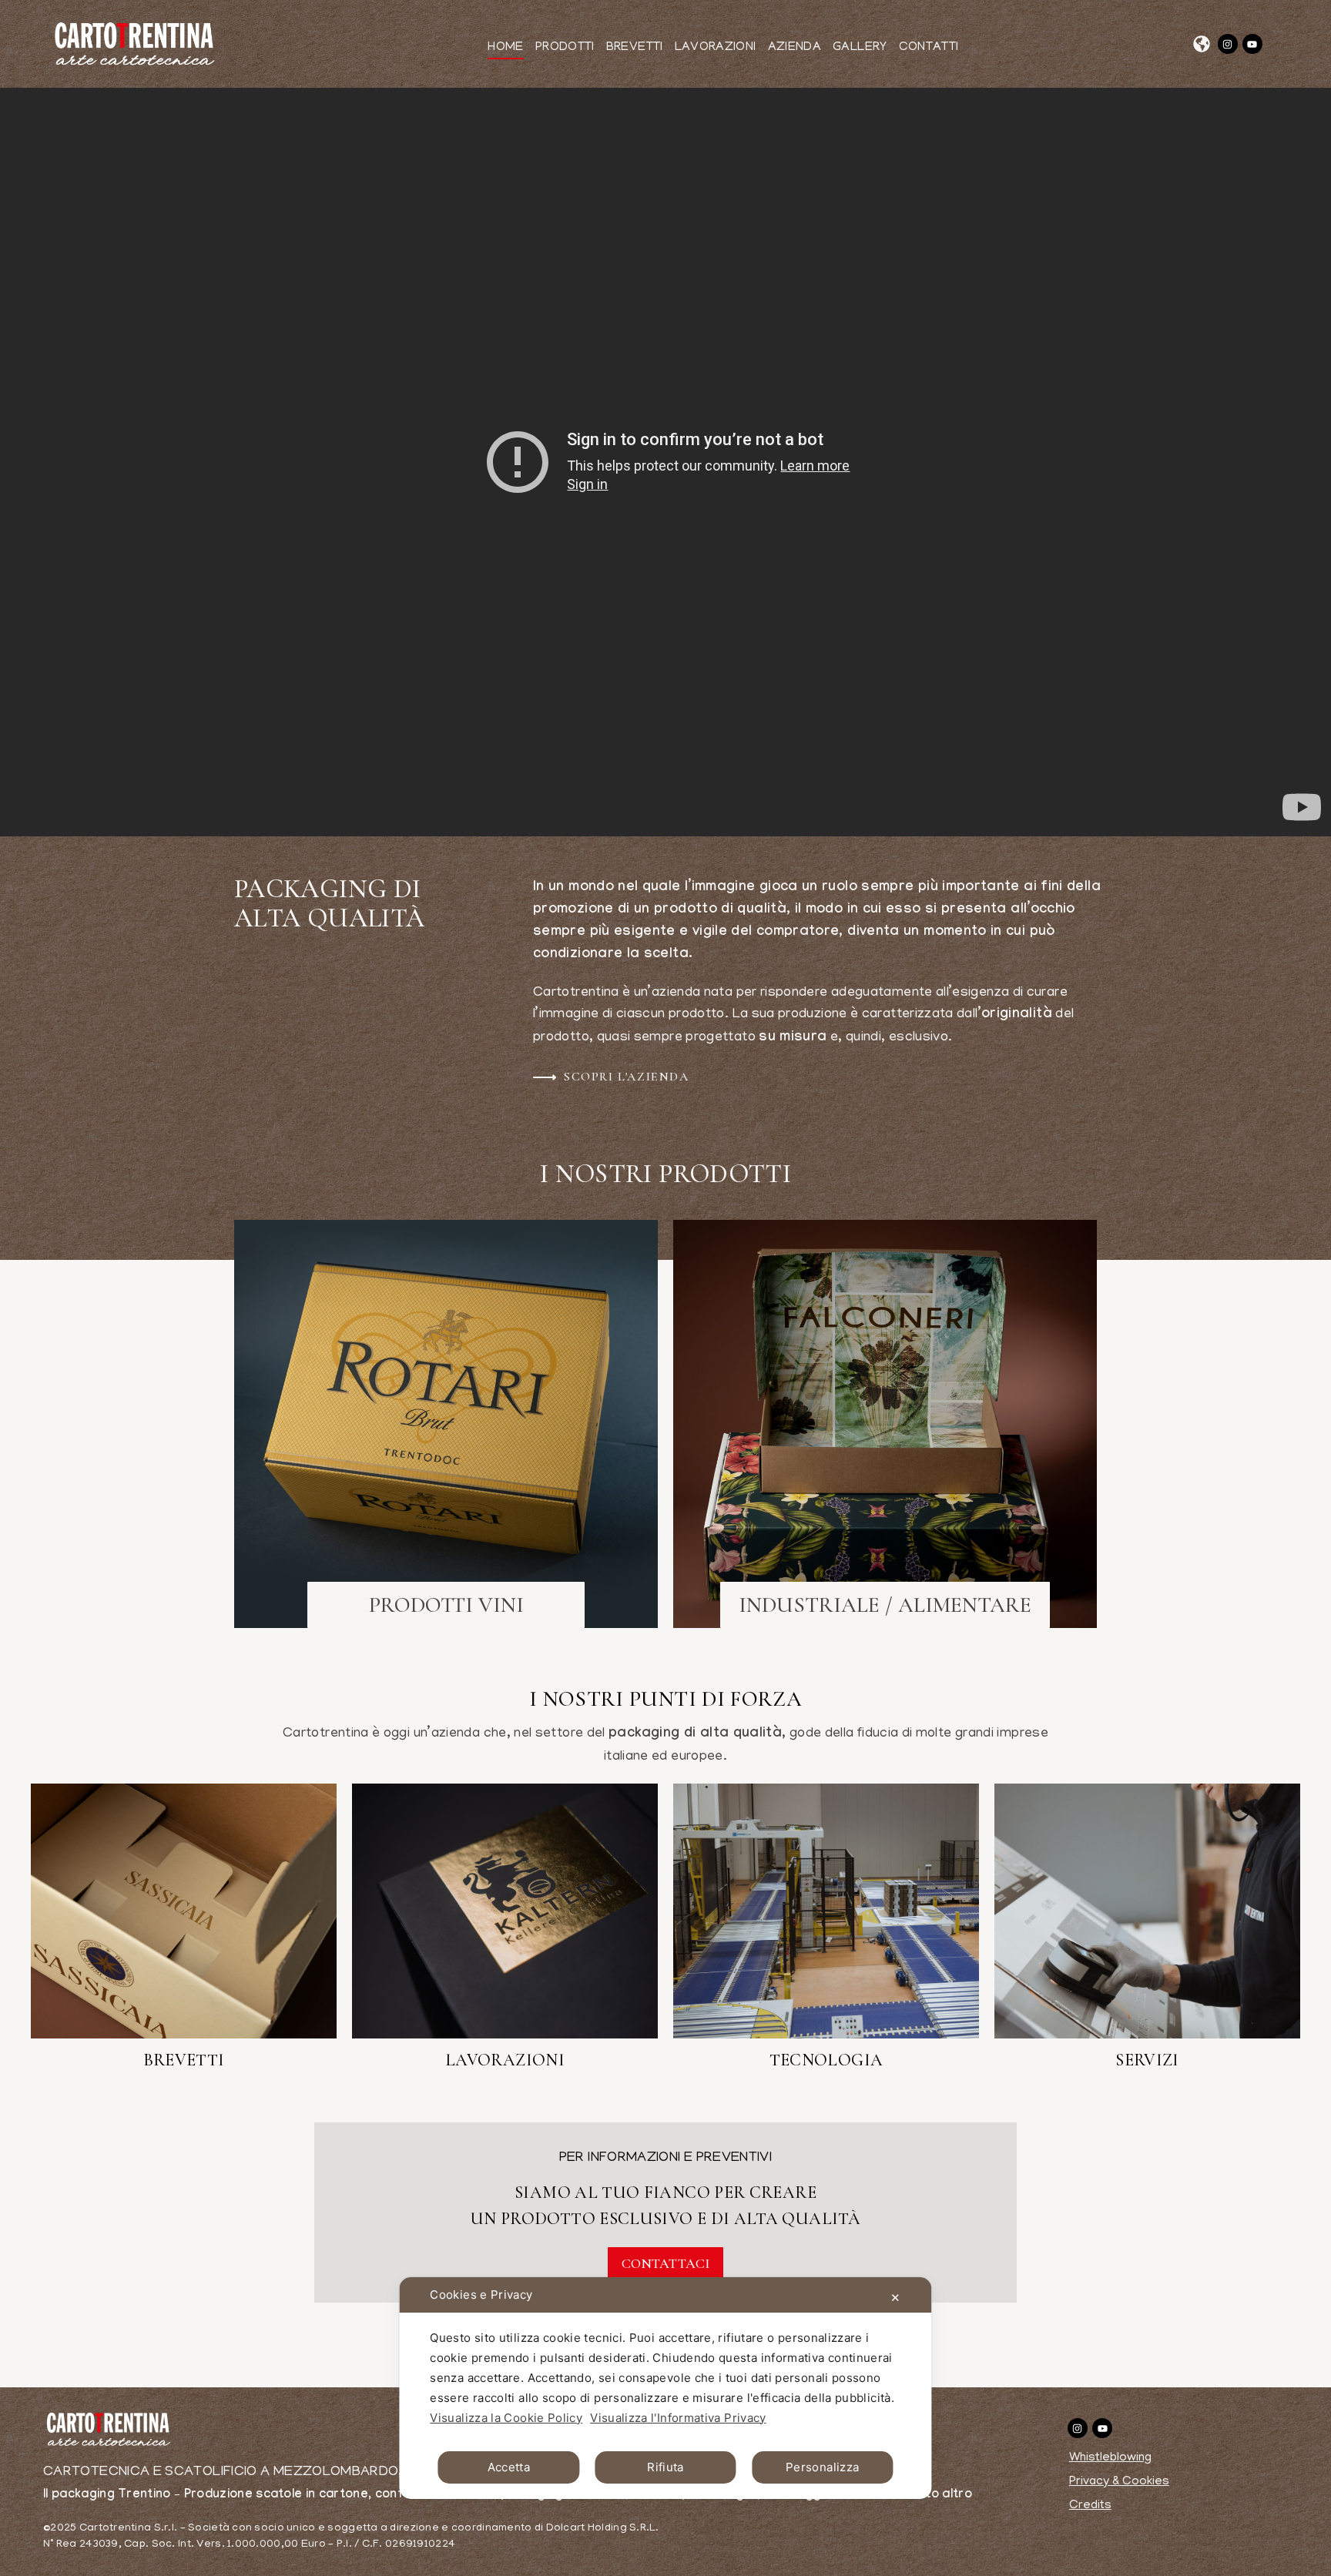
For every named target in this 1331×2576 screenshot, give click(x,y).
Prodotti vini (446, 1605)
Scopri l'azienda (627, 1077)
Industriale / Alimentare (885, 1605)
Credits (1090, 2506)
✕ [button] (895, 2298)
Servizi (1147, 2060)
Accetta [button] (509, 2467)
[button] (1202, 44)
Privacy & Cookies (1119, 2482)
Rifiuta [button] (665, 2467)
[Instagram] (1228, 44)
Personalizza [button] (822, 2467)
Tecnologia (826, 2060)
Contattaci (665, 2263)
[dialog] (665, 2388)
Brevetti (184, 2060)
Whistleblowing (1110, 2458)
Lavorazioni (505, 2060)
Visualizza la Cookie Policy (506, 2418)
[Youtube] (1252, 44)
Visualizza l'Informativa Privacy (678, 2418)
